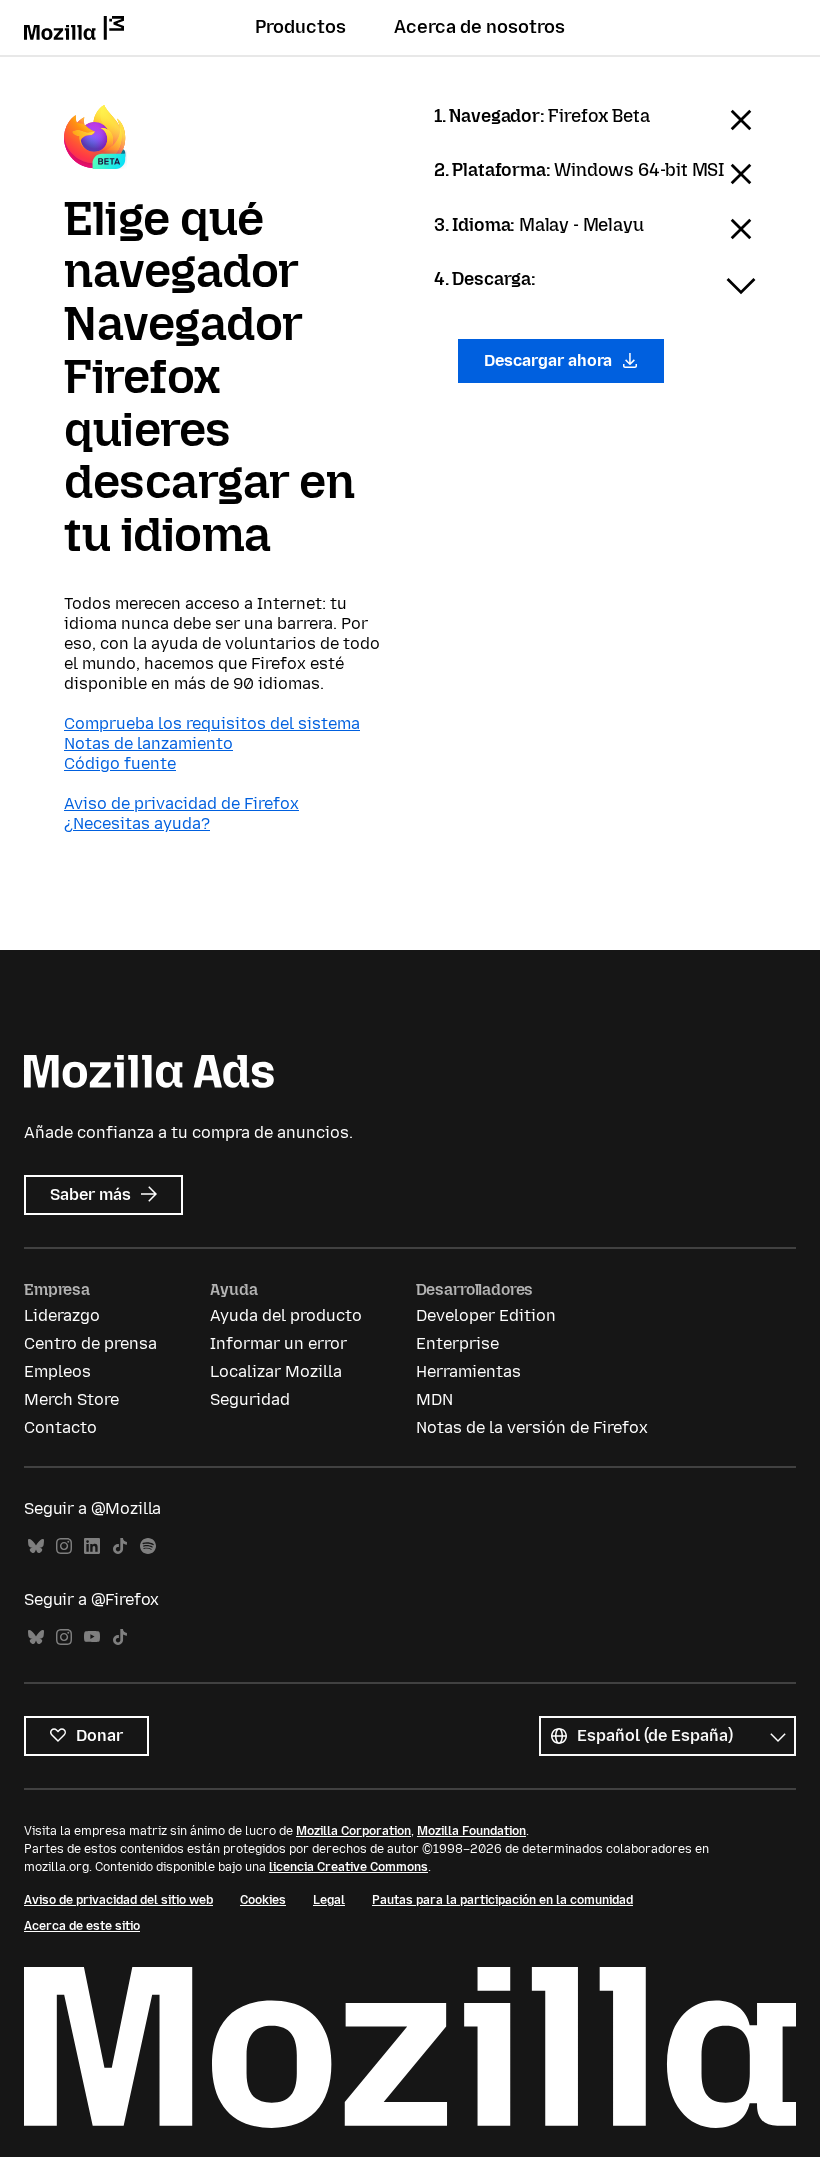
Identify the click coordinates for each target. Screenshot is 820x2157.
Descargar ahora (550, 360)
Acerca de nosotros (479, 27)
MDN (434, 1399)
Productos (300, 27)
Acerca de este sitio (82, 1926)
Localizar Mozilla (276, 1371)
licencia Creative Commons (348, 1867)
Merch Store (71, 1399)
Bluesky (36, 1546)
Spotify (148, 1546)
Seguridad (250, 1399)
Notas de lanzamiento (148, 743)
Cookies (263, 1900)
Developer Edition (486, 1315)
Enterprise (457, 1343)
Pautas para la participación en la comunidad (502, 1900)
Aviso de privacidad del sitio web (118, 1900)
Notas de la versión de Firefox (532, 1427)
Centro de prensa (90, 1343)
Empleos (57, 1371)
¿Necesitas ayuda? (137, 823)
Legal (329, 1900)
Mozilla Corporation (353, 1831)
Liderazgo (62, 1315)
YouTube (92, 1637)
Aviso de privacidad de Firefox (181, 803)
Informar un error (278, 1343)
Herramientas (468, 1371)
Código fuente (120, 763)
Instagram (64, 1546)
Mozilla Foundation (471, 1831)
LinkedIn (92, 1546)
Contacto (60, 1427)
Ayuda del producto (286, 1315)
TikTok (120, 1546)
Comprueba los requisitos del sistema (212, 723)
